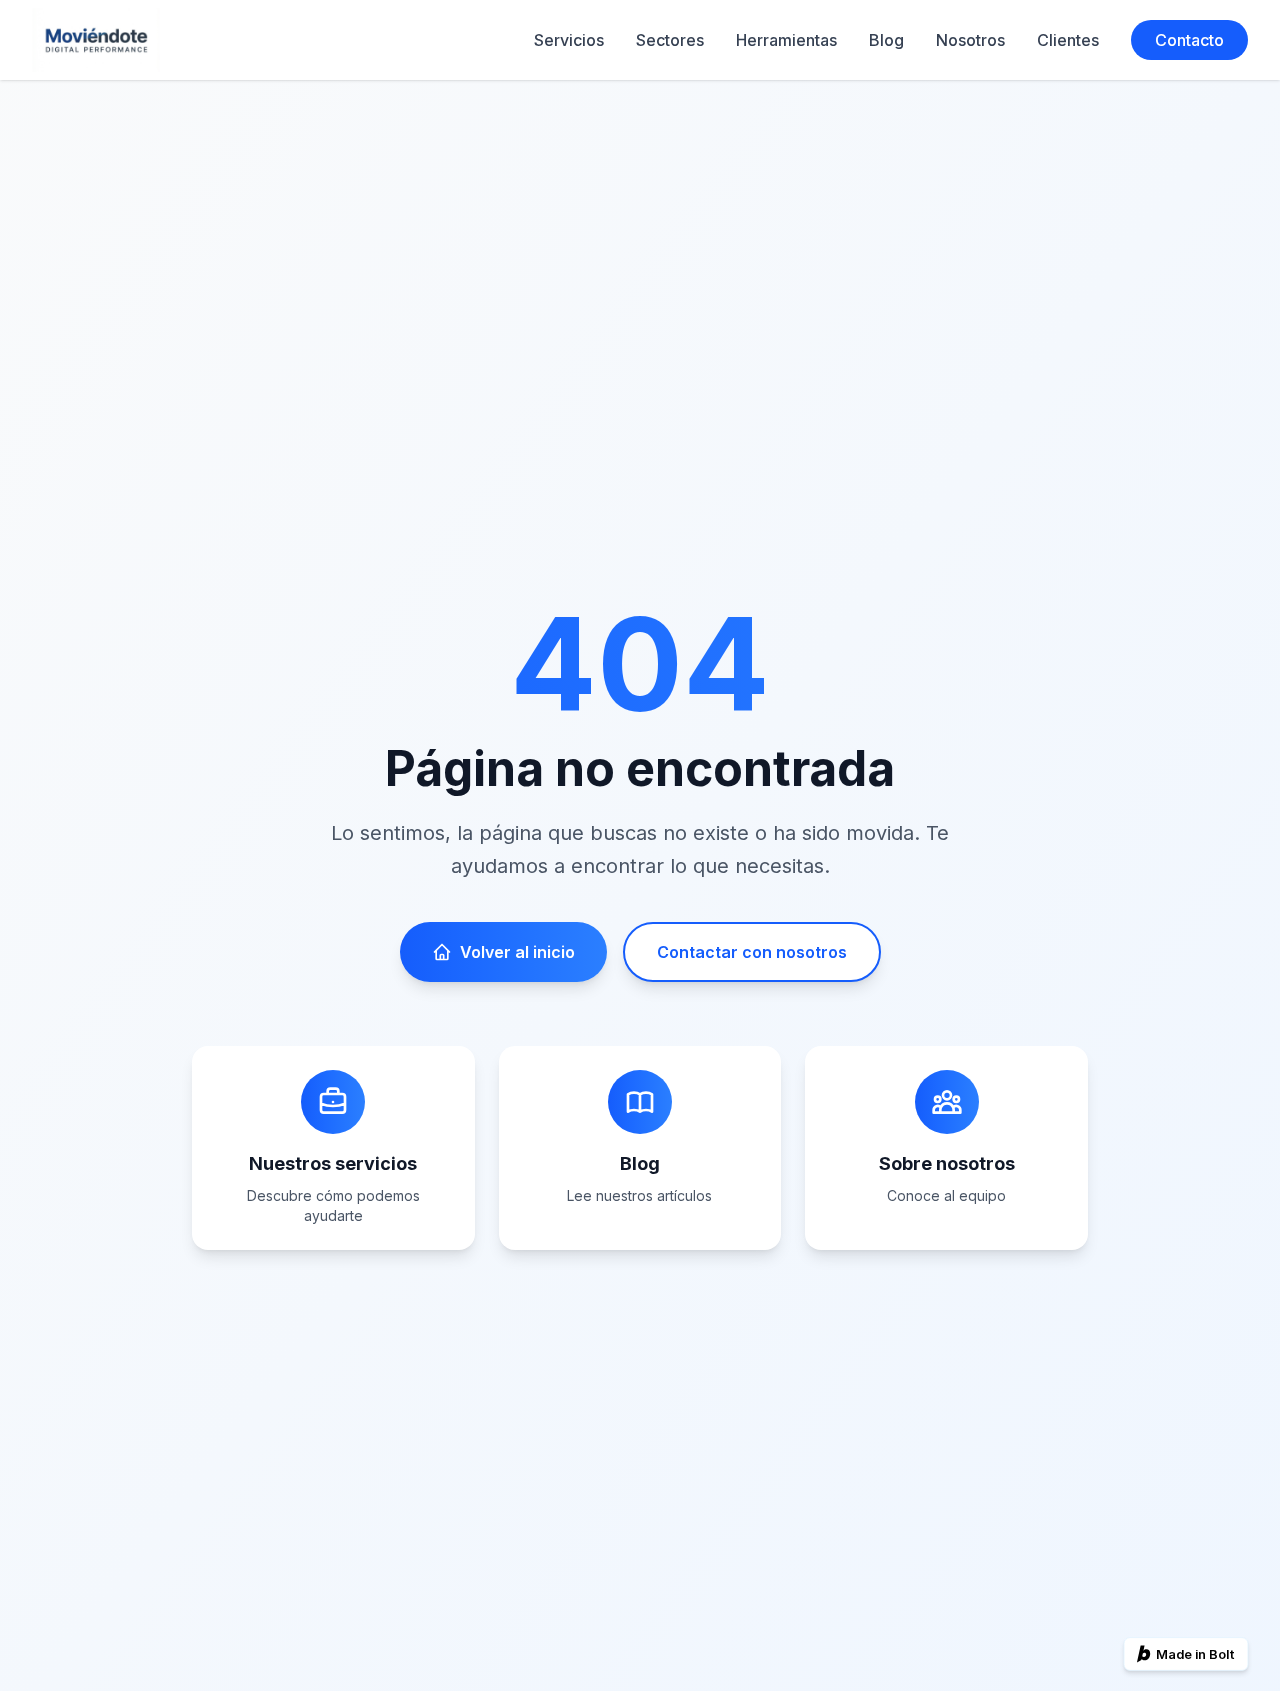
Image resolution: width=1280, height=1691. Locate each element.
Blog (886, 40)
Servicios (569, 40)
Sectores (670, 40)
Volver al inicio (517, 952)
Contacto (1189, 40)
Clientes (1068, 40)
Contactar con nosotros (752, 952)
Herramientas (786, 40)
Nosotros (970, 40)
